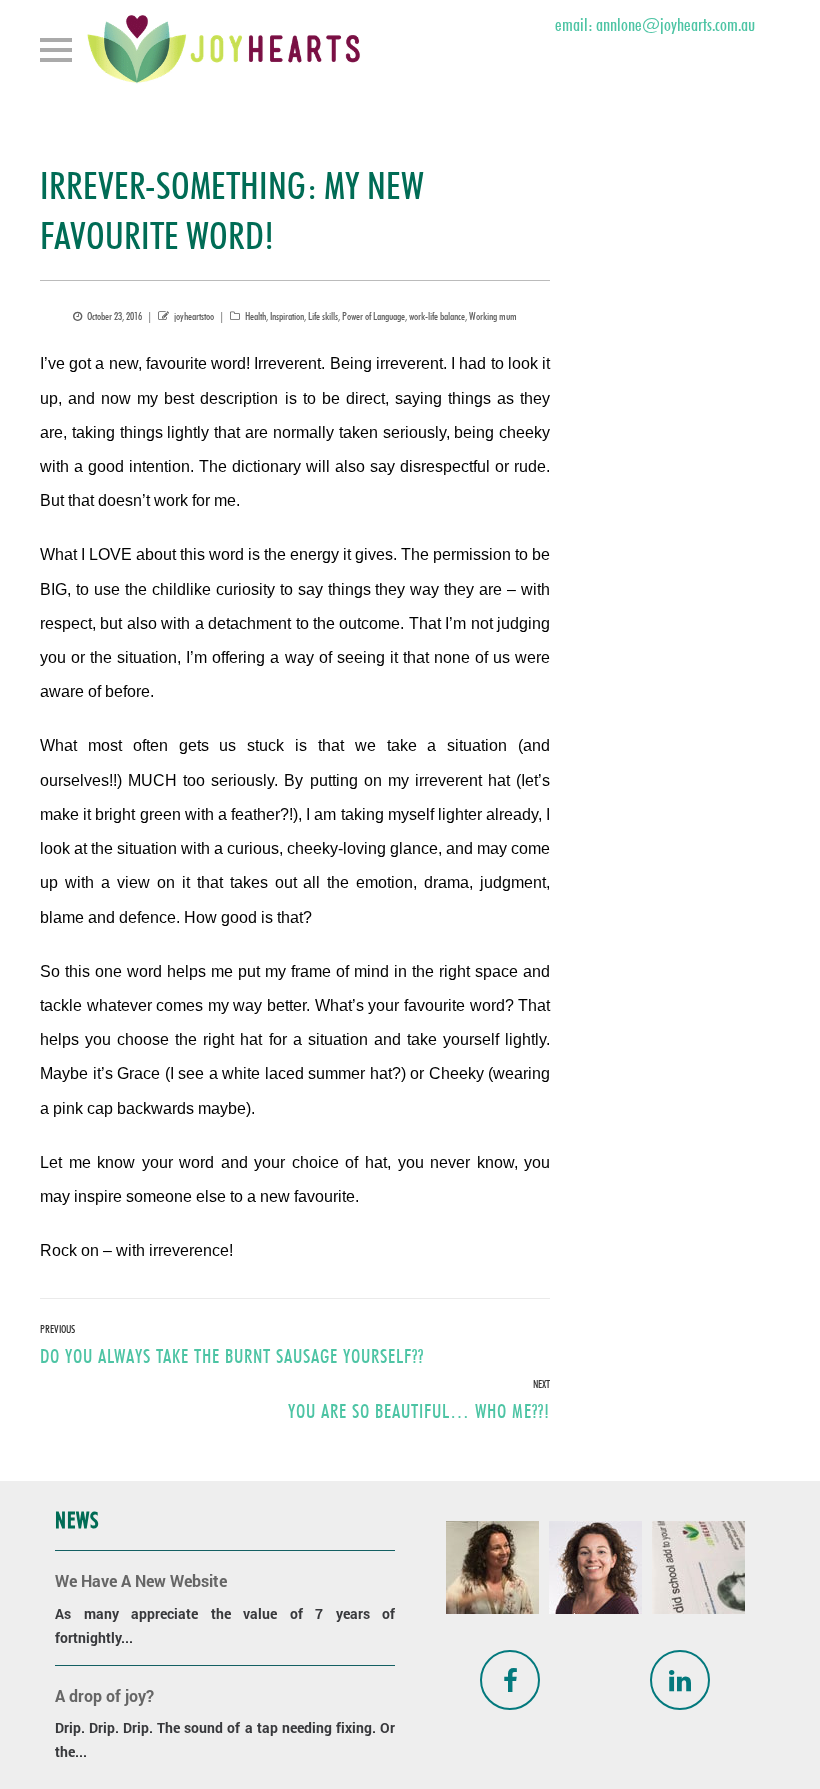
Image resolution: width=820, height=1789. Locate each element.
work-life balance (437, 316)
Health (255, 316)
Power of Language (373, 316)
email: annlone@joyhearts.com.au (655, 24)
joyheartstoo (194, 316)
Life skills (323, 316)
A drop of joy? (104, 1695)
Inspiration (287, 316)
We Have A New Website (141, 1580)
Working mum (493, 316)
